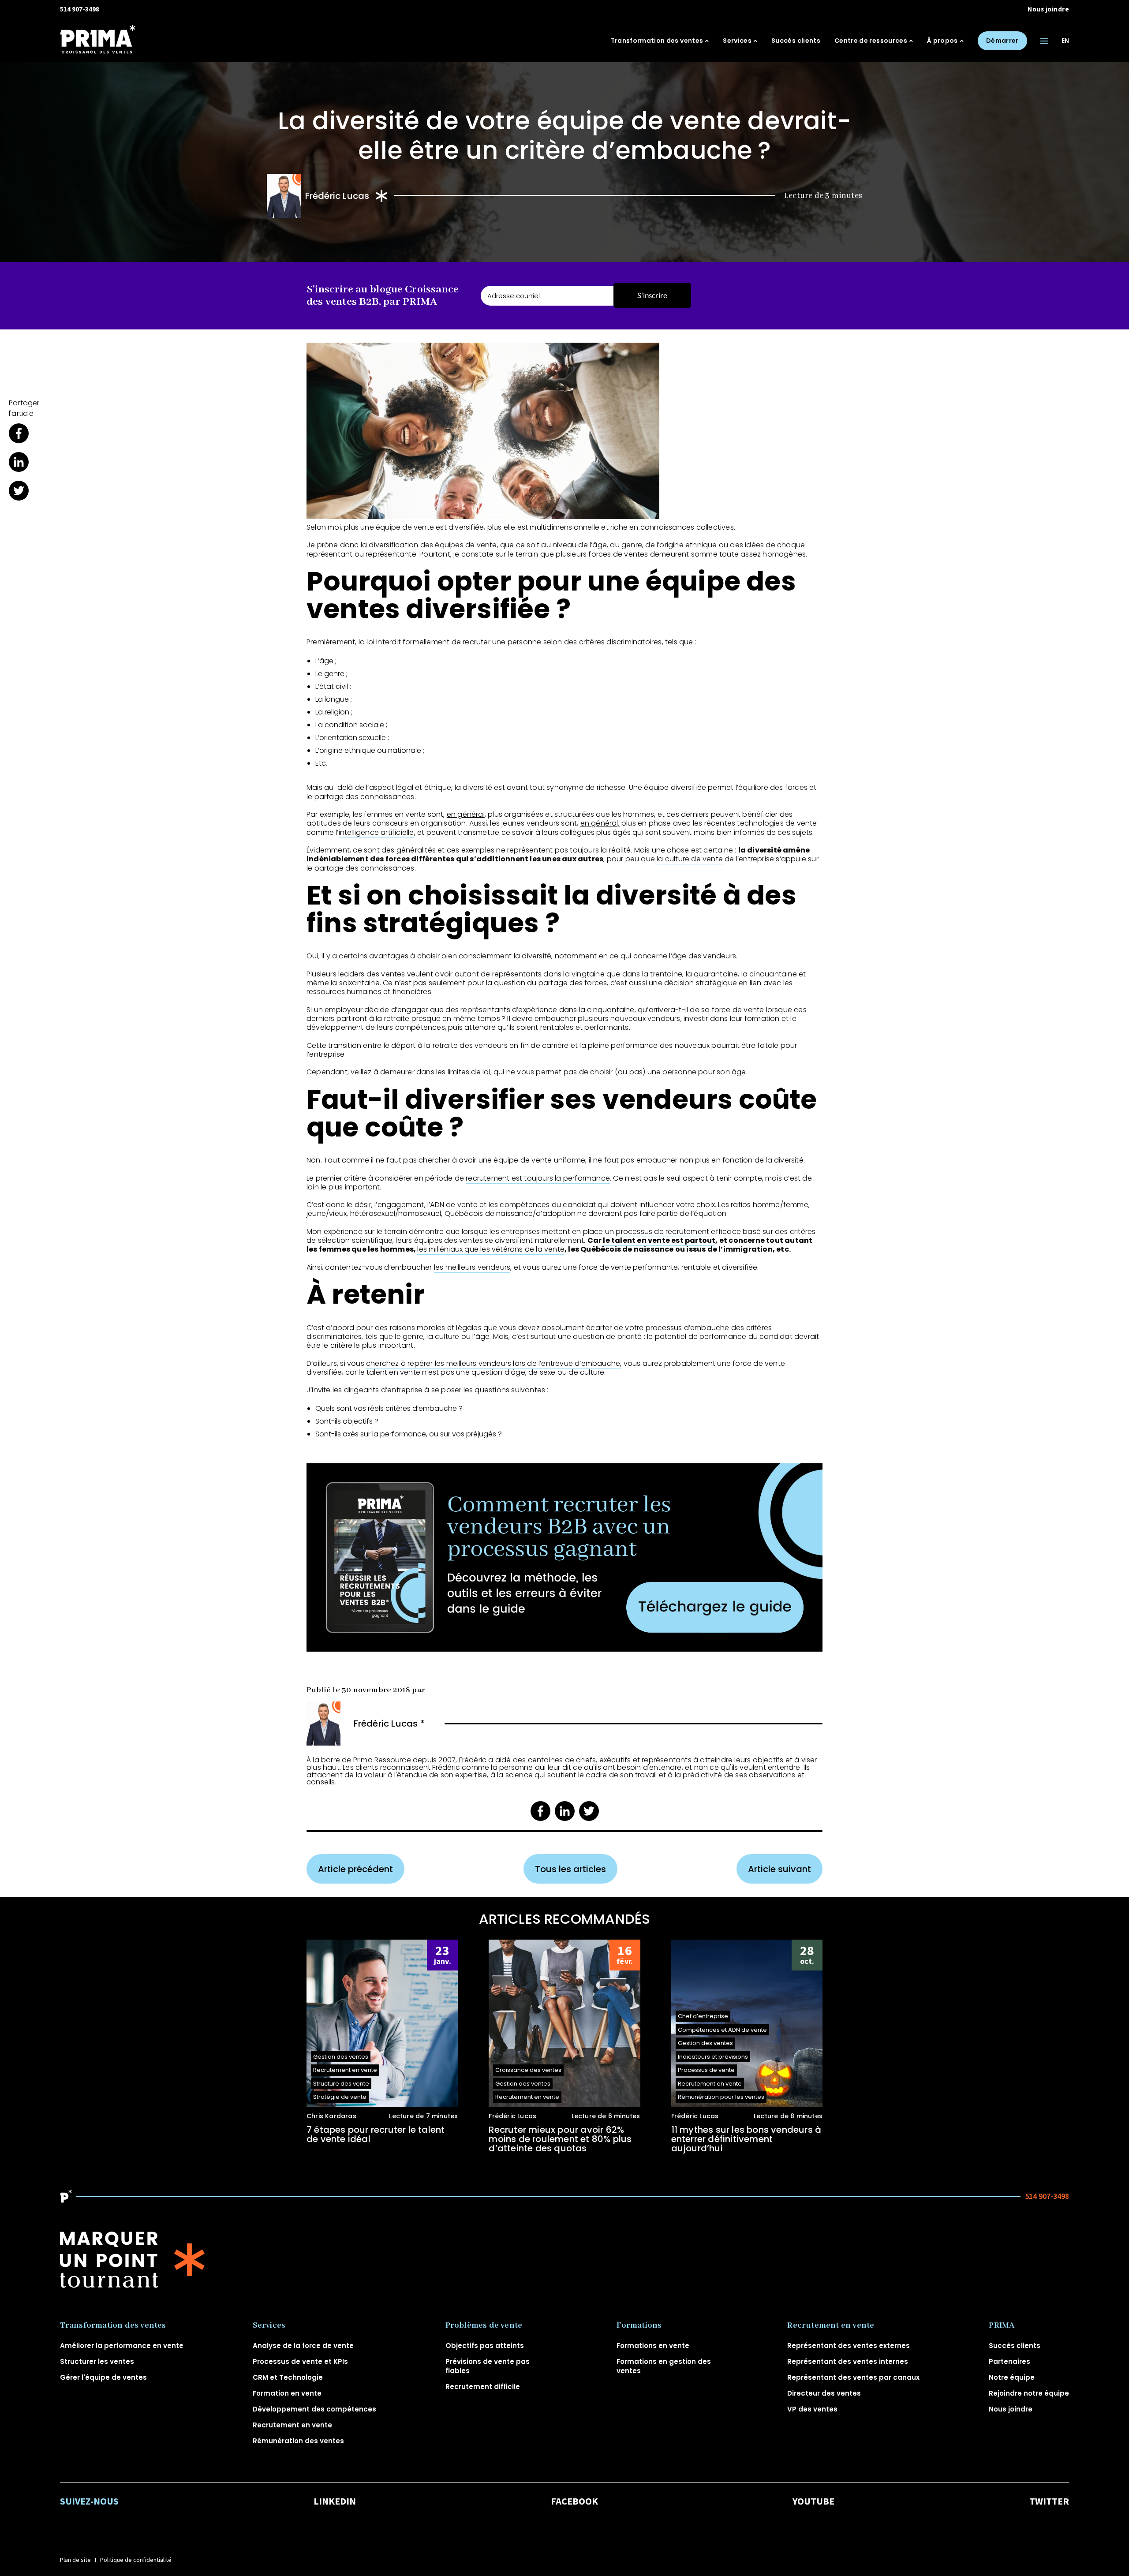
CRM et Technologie (288, 2377)
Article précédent (355, 1869)
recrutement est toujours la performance (538, 1178)
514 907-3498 (80, 9)
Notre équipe (1012, 2377)
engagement (401, 1205)
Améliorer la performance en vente (122, 2346)
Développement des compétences (314, 2409)
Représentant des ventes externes (849, 2346)
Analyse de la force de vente (303, 2346)
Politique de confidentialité (136, 2560)
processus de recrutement (662, 1232)
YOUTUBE (813, 2502)
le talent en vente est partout (659, 1240)
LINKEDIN (335, 2502)
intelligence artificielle (376, 832)
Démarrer (1002, 41)
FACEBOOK (574, 2502)
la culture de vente (690, 859)
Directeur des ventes (824, 2393)
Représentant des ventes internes (848, 2361)
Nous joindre (1048, 9)
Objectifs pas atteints (485, 2346)
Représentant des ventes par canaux (853, 2377)
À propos (942, 41)
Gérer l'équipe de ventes (103, 2377)
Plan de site (75, 2560)
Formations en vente (653, 2346)
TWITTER (1049, 2502)
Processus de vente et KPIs (300, 2361)
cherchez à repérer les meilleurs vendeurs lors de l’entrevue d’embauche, (494, 1363)
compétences (525, 1205)
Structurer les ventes (97, 2361)
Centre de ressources (871, 41)
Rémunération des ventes (298, 2441)
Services (737, 41)
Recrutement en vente (292, 2425)
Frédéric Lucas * (389, 1724)
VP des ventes (812, 2409)
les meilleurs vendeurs (472, 1267)
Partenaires (1009, 2361)
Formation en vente (287, 2393)
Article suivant (779, 1869)
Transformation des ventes (657, 41)
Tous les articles (570, 1869)
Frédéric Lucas (337, 196)
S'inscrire (652, 295)
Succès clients (796, 41)
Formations (639, 2326)
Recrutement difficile (483, 2387)
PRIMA (1002, 2326)
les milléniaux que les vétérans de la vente (491, 1249)
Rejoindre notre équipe (1029, 2393)
